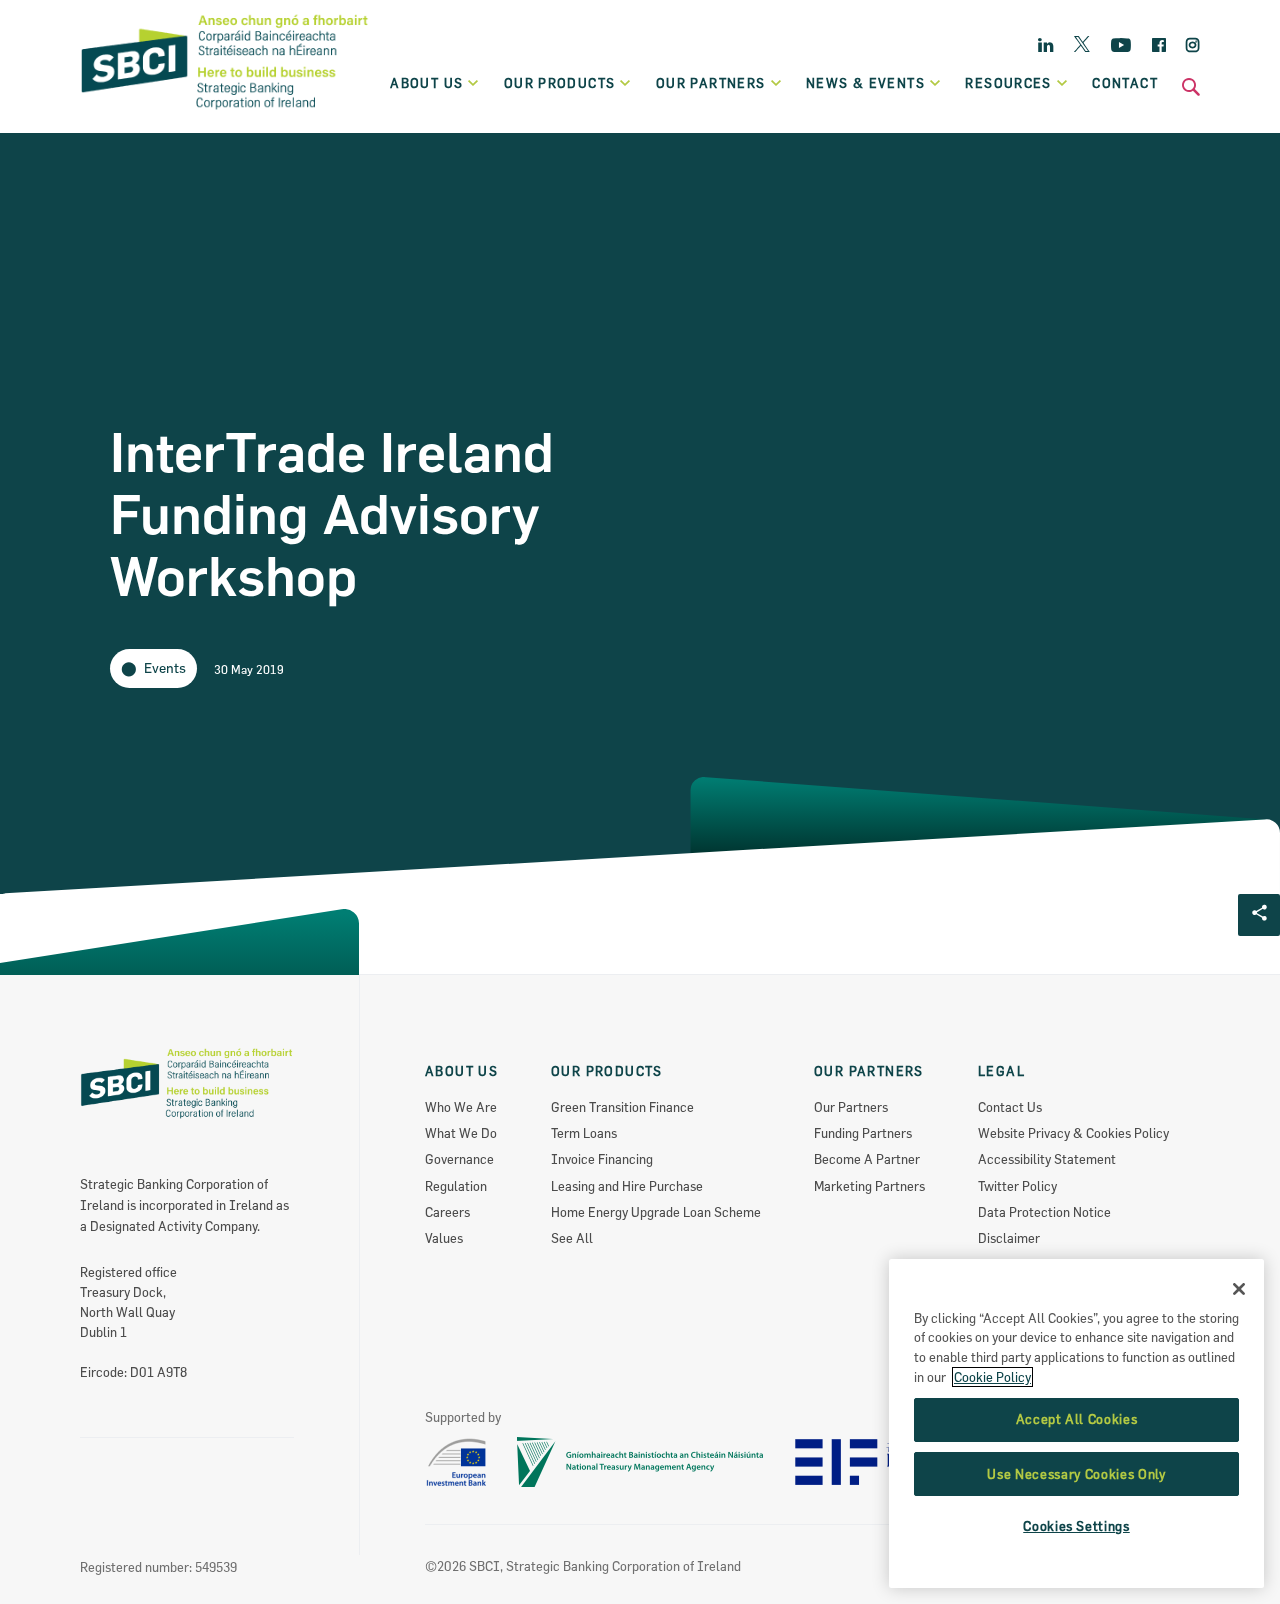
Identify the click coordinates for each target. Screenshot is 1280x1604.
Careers (447, 1212)
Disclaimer (1009, 1238)
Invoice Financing (602, 1159)
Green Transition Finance (622, 1107)
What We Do (461, 1133)
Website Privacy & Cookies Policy (1073, 1133)
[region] (1076, 1423)
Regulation (456, 1186)
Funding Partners (863, 1133)
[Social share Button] (1259, 915)
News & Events (865, 83)
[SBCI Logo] (225, 111)
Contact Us (1010, 1107)
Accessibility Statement (1047, 1159)
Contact (1125, 83)
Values (444, 1238)
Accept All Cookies (1077, 1420)
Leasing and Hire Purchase (627, 1186)
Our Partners (851, 1107)
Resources (1008, 83)
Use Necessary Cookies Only (1076, 1474)
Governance (459, 1159)
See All (572, 1238)
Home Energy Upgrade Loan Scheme (656, 1212)
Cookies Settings (1076, 1527)
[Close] (1239, 1289)
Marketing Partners (869, 1186)
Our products (560, 83)
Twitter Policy (1017, 1186)
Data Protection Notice (1044, 1212)
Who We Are (461, 1107)
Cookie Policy (992, 1377)
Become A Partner (867, 1159)
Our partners (711, 83)
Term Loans (584, 1133)
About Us (426, 83)
